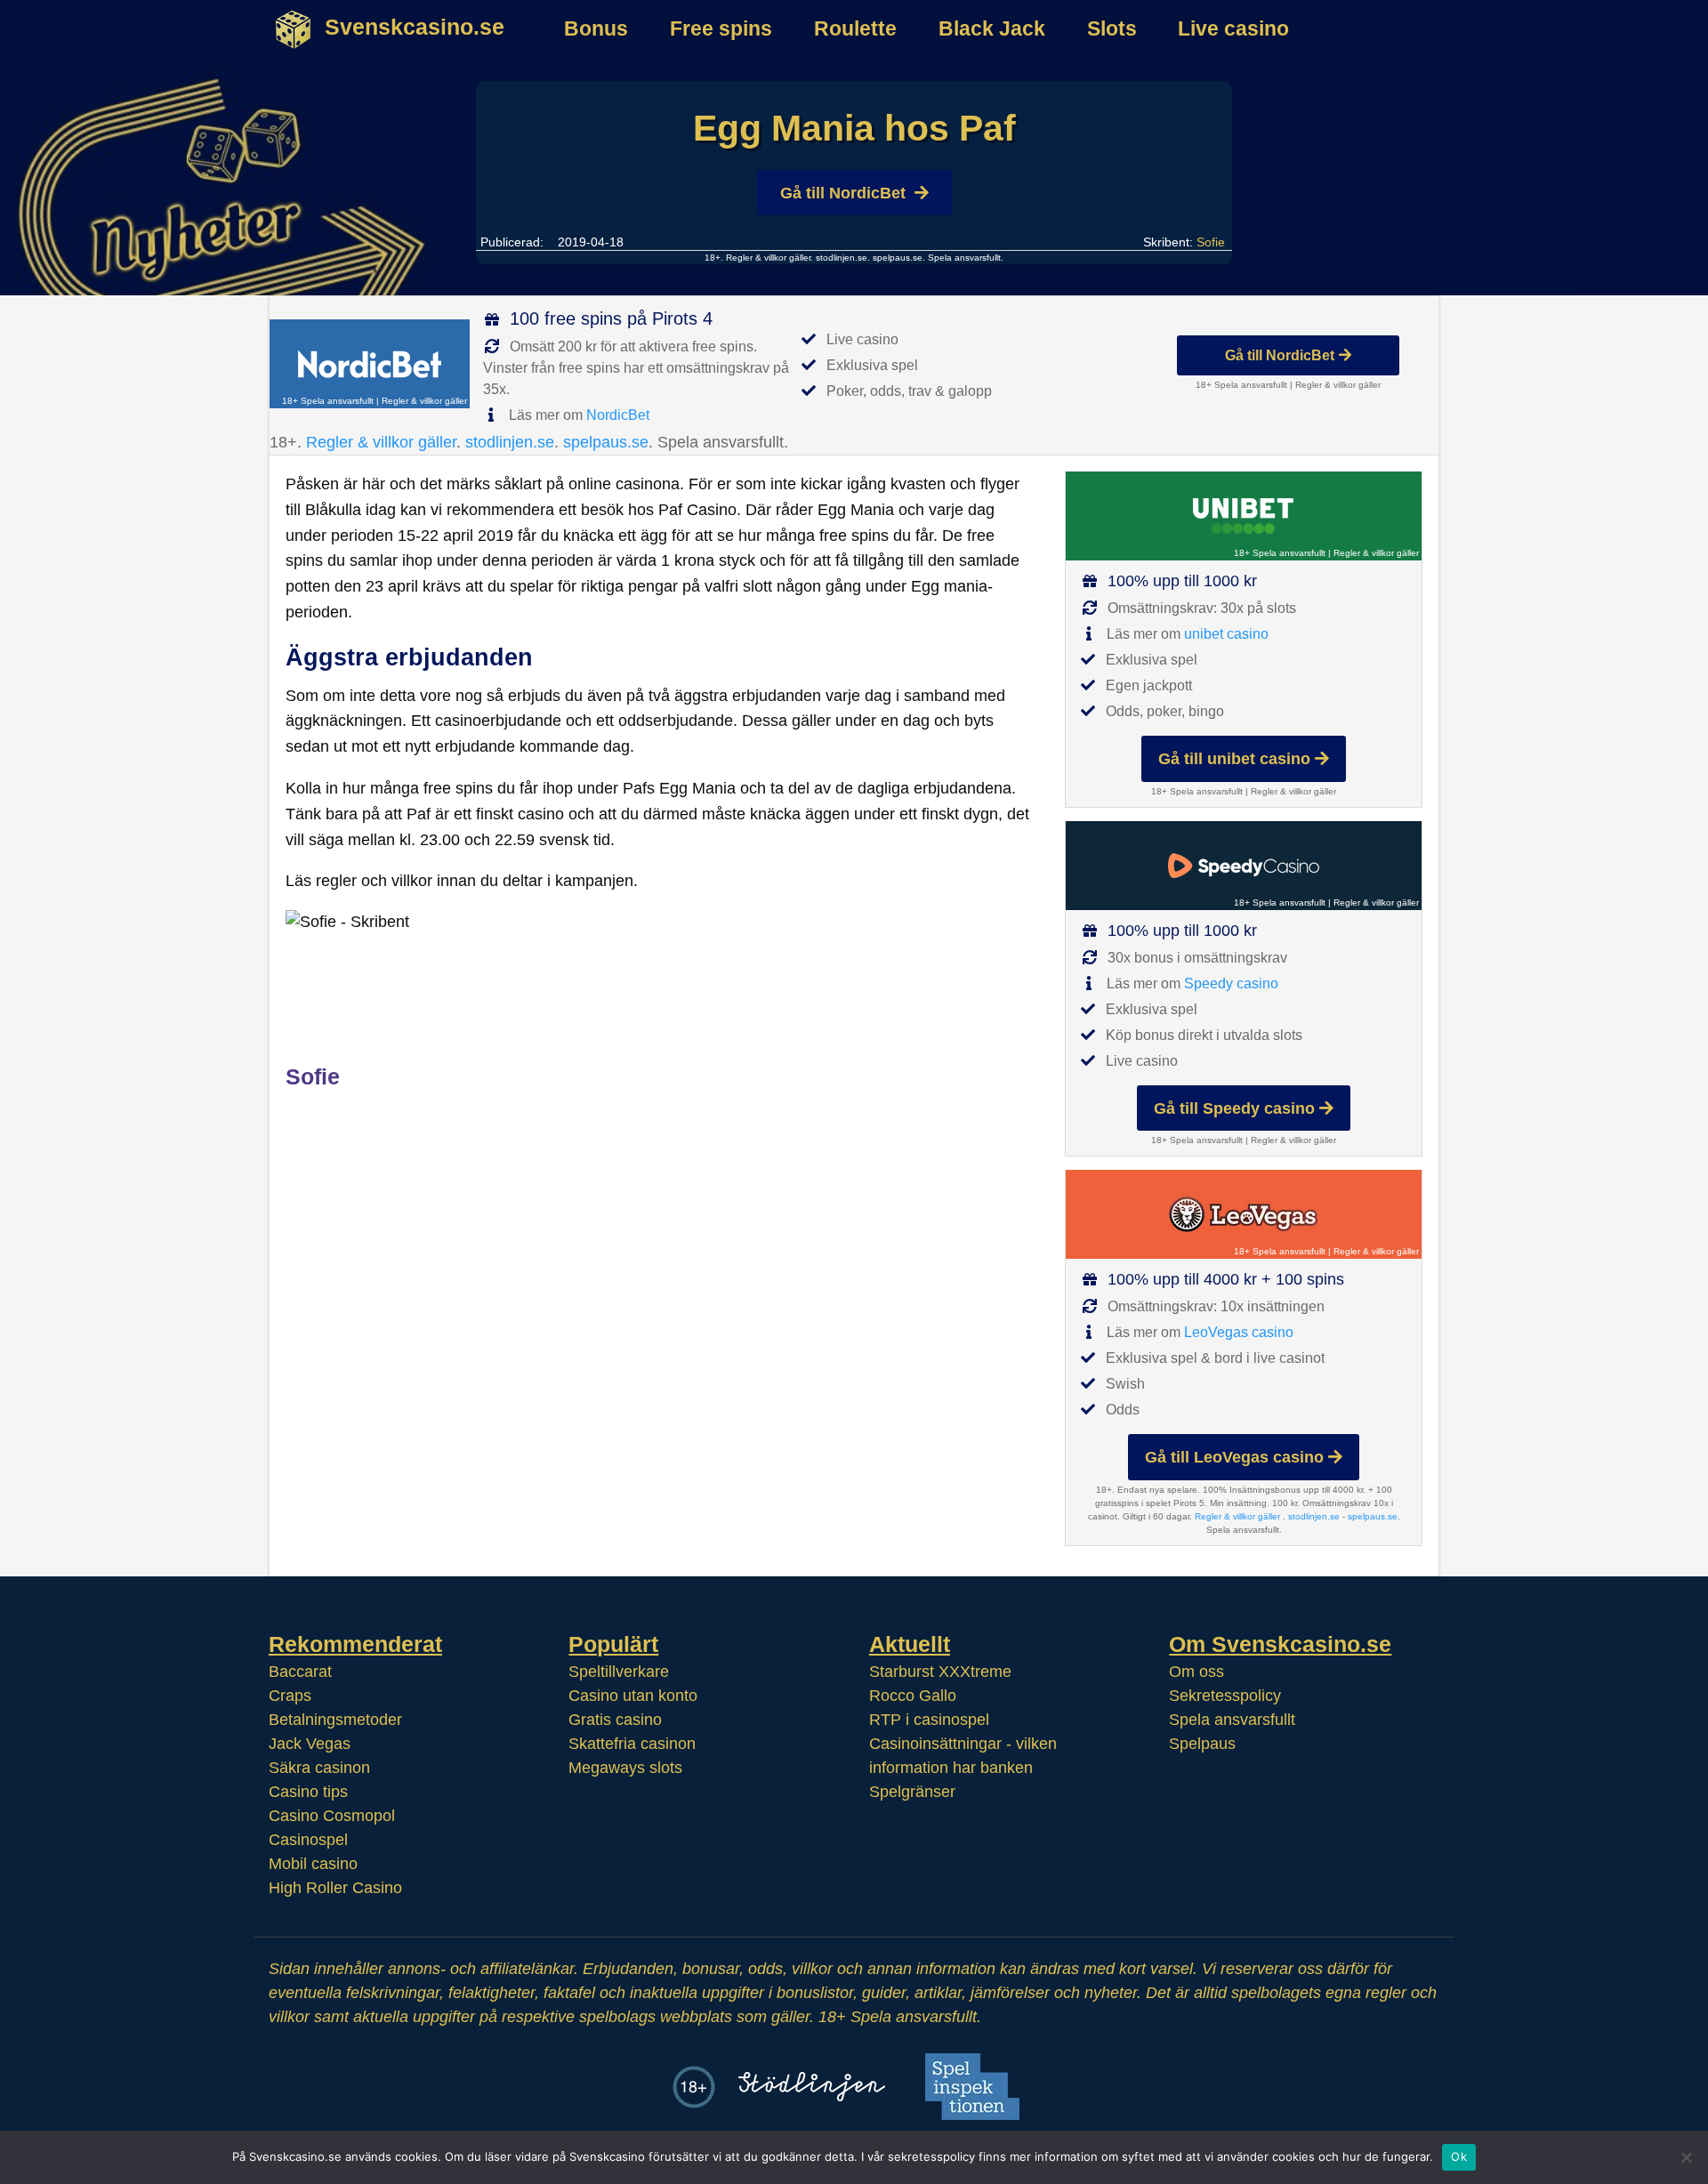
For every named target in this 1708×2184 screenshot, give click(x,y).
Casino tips (308, 1792)
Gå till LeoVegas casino (1234, 1457)
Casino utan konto (633, 1696)
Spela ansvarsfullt (1232, 1720)
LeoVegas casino (1239, 1332)
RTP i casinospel (929, 1720)
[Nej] (1686, 2157)
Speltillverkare (619, 1672)
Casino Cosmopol (332, 1816)
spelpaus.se (898, 258)
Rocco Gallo (913, 1696)
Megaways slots (625, 1768)
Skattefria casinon (632, 1744)
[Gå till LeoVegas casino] (1244, 1214)
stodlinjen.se (842, 258)
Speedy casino (1231, 983)
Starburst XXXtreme (940, 1672)
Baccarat (300, 1672)
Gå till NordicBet (843, 193)
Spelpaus (1202, 1744)
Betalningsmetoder (335, 1720)
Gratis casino (615, 1720)
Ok (1459, 2156)
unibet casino (1226, 634)
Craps (290, 1696)
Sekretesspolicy (1225, 1696)
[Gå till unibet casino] (1244, 516)
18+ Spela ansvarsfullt (328, 401)
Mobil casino (313, 1864)
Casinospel (308, 1840)
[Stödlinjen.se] (812, 2087)
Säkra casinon (319, 1768)
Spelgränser (912, 1792)
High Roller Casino (335, 1888)
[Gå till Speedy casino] (1244, 866)
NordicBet (618, 415)
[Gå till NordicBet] (370, 364)
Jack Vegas (310, 1744)
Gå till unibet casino (1234, 759)
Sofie (1211, 242)
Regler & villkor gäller (767, 258)
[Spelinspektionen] (972, 2087)
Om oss (1196, 1672)
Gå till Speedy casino (1234, 1108)
